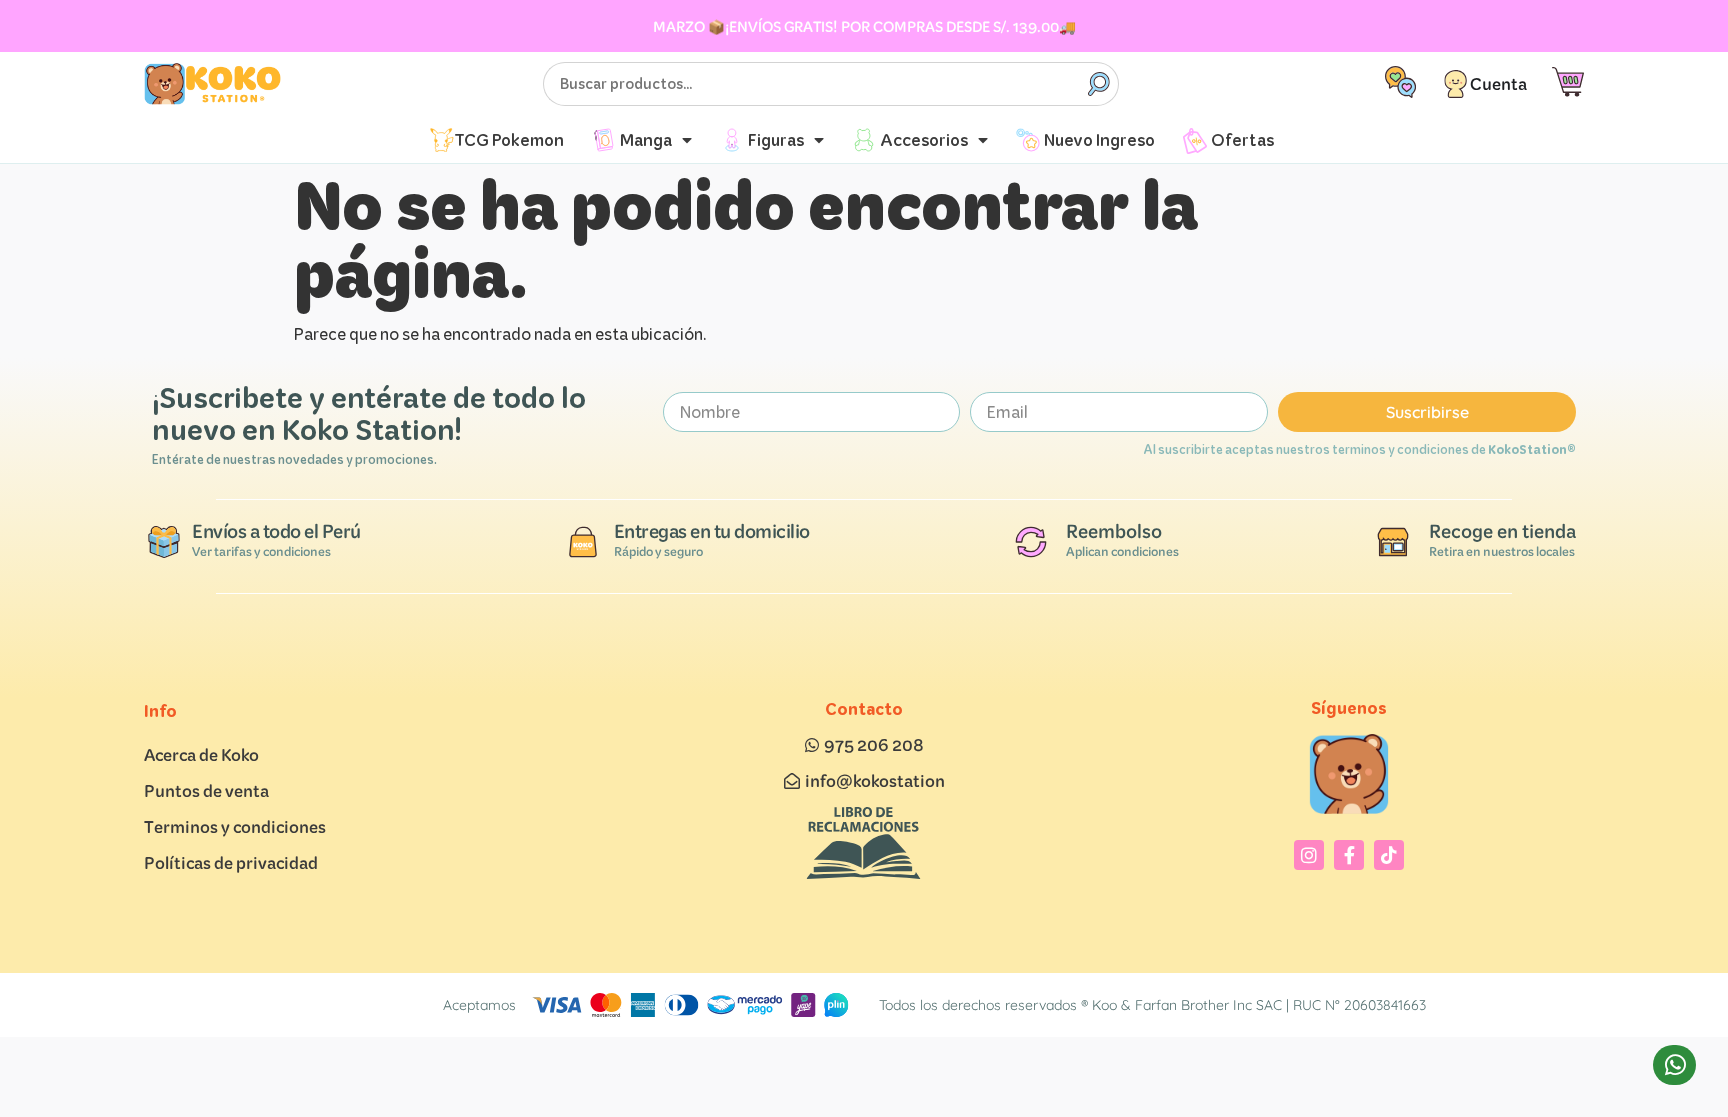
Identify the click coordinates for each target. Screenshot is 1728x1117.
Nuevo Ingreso (1099, 139)
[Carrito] (1568, 82)
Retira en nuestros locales (1502, 551)
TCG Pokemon (509, 139)
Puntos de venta (206, 790)
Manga (646, 139)
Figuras (776, 139)
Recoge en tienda (1502, 531)
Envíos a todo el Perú (276, 531)
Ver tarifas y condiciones (261, 551)
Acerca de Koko (201, 754)
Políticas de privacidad (231, 862)
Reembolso (1114, 531)
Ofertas (1242, 139)
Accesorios (924, 139)
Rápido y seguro (658, 551)
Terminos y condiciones (235, 826)
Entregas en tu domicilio (712, 531)
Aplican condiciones (1122, 551)
